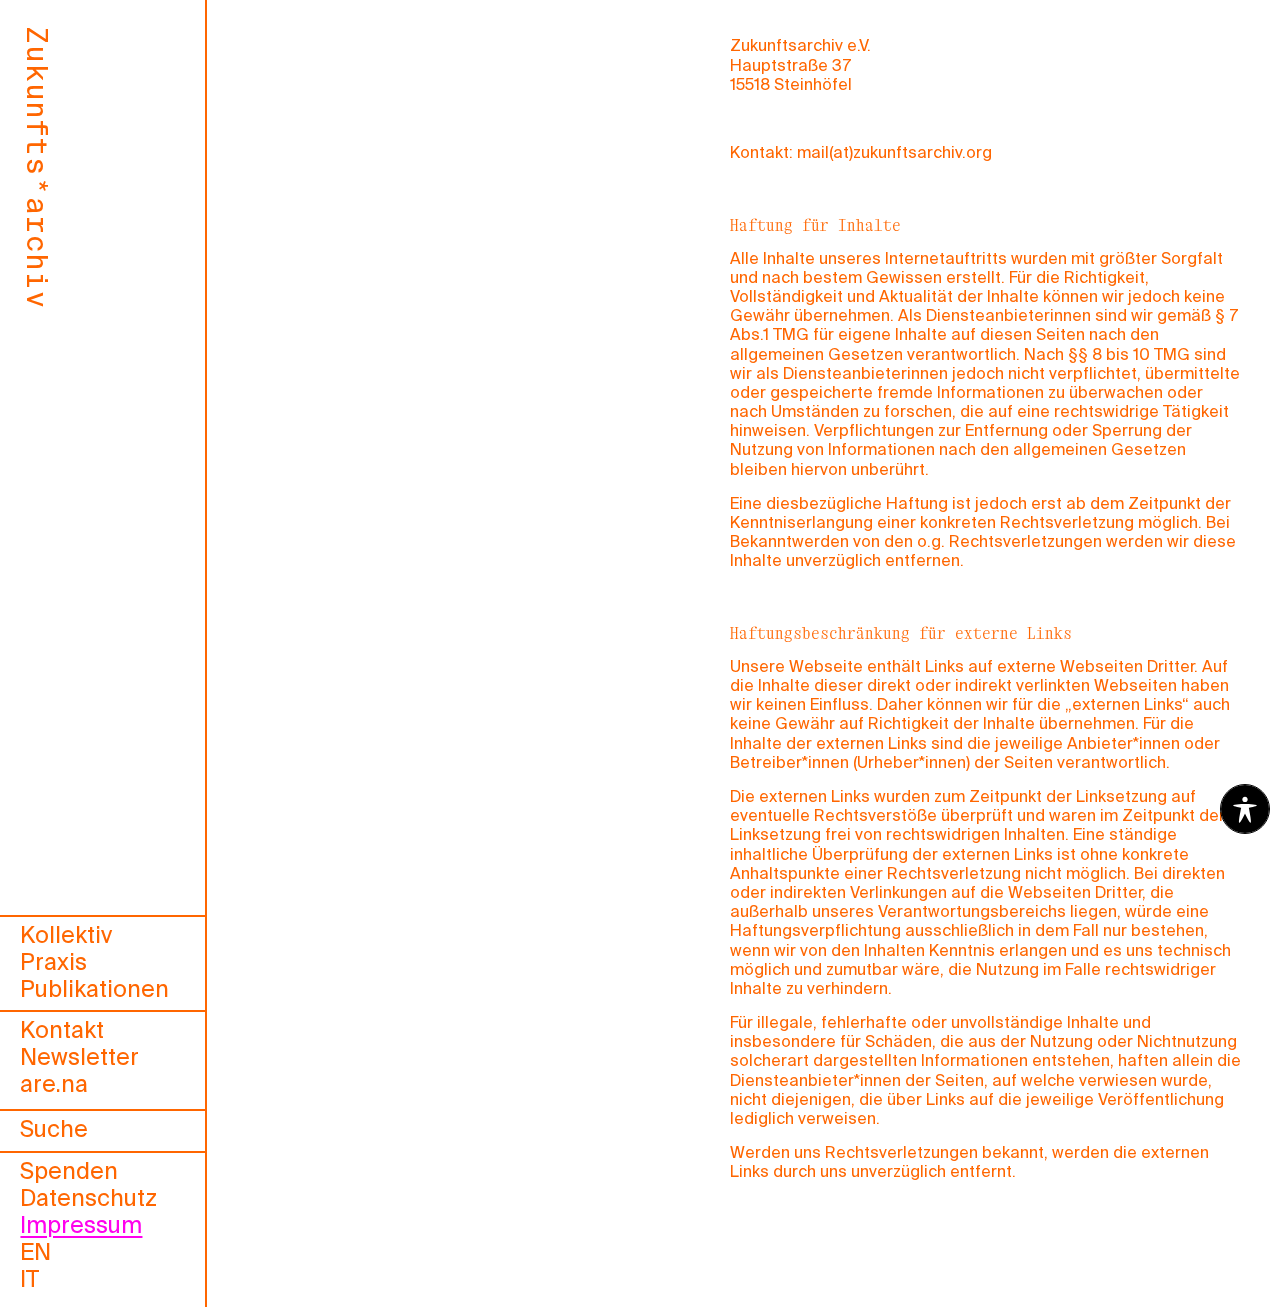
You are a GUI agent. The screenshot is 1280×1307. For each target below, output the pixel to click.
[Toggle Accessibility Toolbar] (1245, 809)
